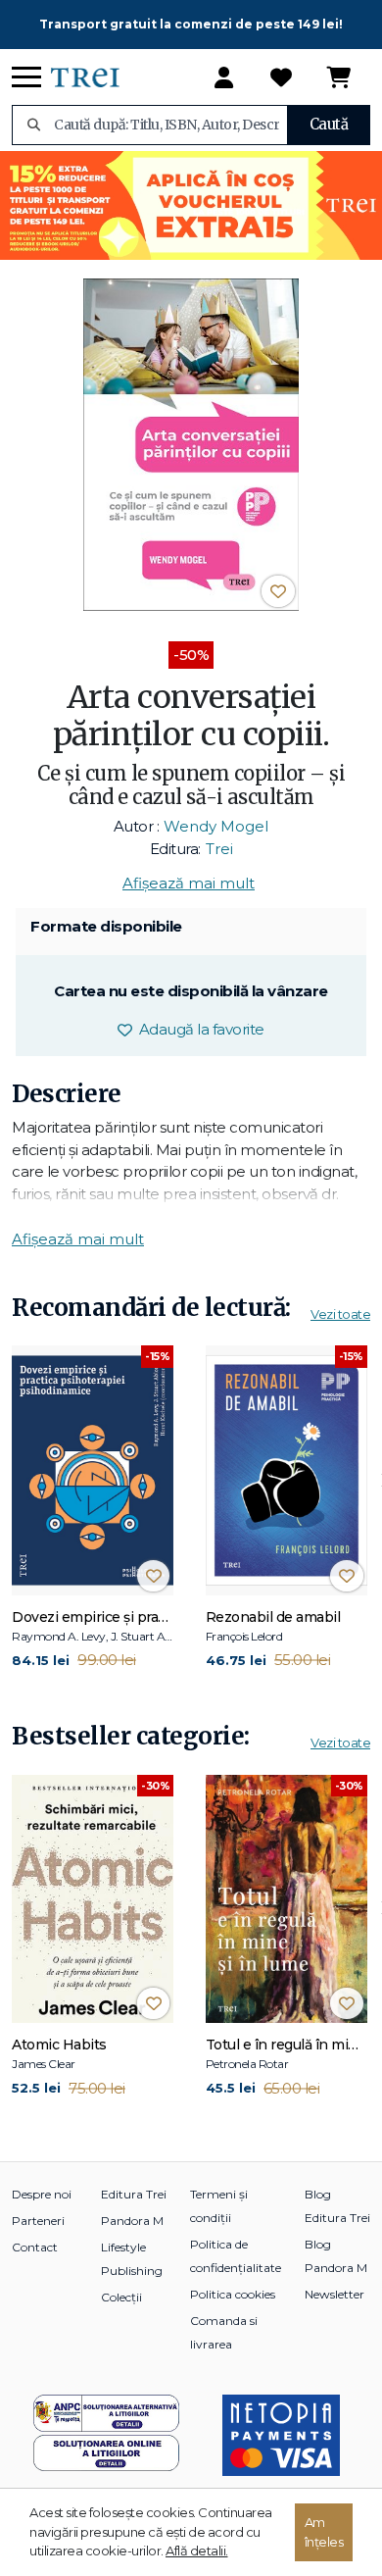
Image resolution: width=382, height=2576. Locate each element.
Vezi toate (340, 1314)
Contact (35, 2247)
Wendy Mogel (216, 826)
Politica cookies (233, 2294)
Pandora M (132, 2221)
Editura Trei (134, 2194)
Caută (329, 124)
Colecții (121, 2297)
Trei (219, 849)
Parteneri (38, 2221)
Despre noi (42, 2194)
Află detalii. (197, 2551)
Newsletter (334, 2294)
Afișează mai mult (189, 883)
